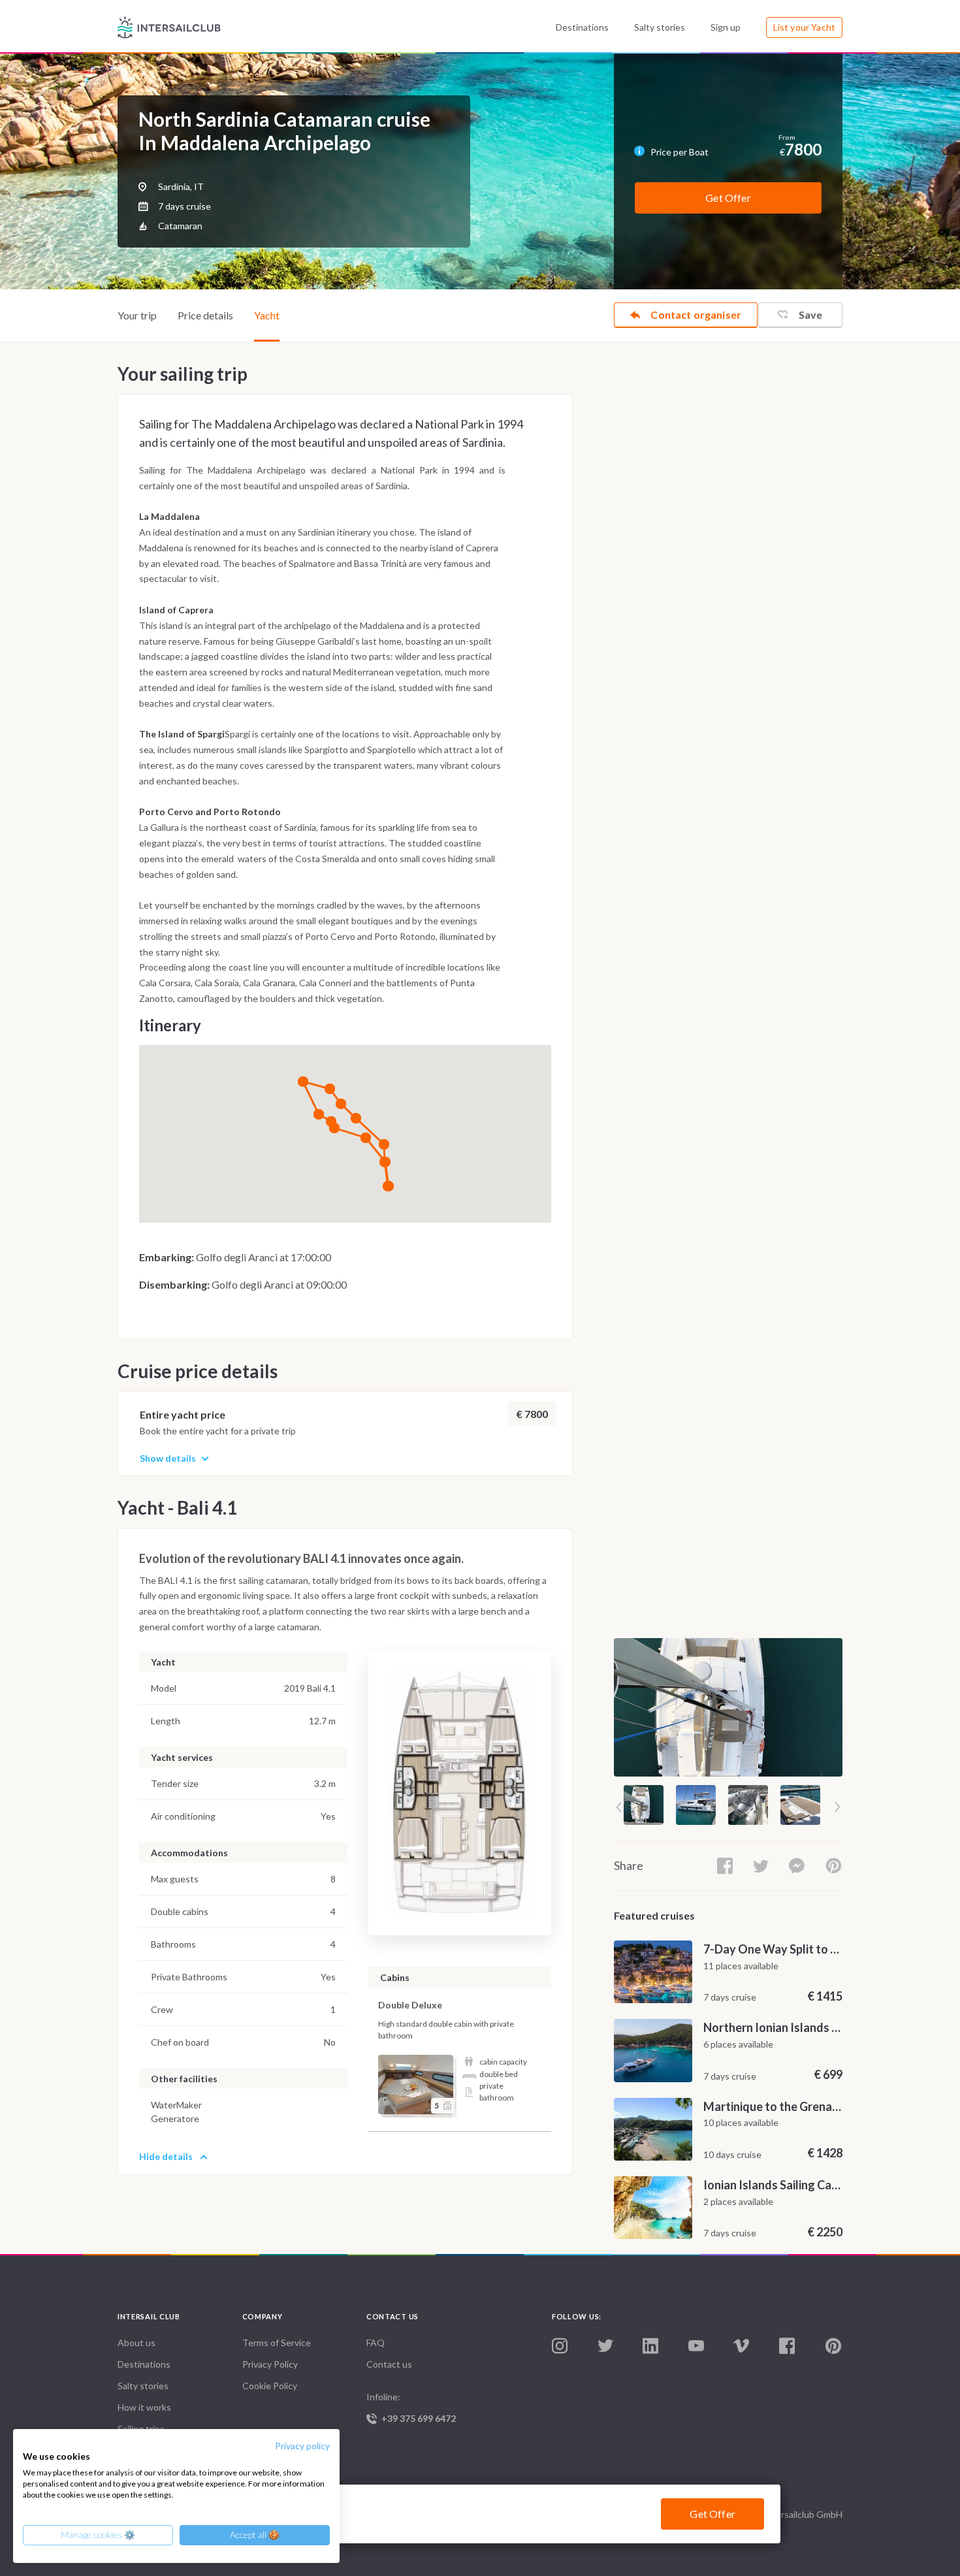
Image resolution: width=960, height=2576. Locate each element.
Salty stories (660, 27)
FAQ (376, 2343)
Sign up (726, 27)
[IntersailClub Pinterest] (833, 2346)
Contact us (389, 2364)
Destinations (582, 27)
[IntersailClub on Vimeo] (741, 2346)
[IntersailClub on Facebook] (787, 2346)
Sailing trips (141, 2429)
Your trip (137, 315)
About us (136, 2343)
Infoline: (411, 2407)
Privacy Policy (270, 2364)
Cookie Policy (270, 2386)
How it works (144, 2407)
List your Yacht (804, 27)
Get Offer (728, 198)
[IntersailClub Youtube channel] (696, 2346)
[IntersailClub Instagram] (560, 2346)
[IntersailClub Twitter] (605, 2346)
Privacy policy (302, 2446)
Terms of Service (277, 2343)
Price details (205, 315)
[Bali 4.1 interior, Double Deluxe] (416, 2085)
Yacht (267, 315)
